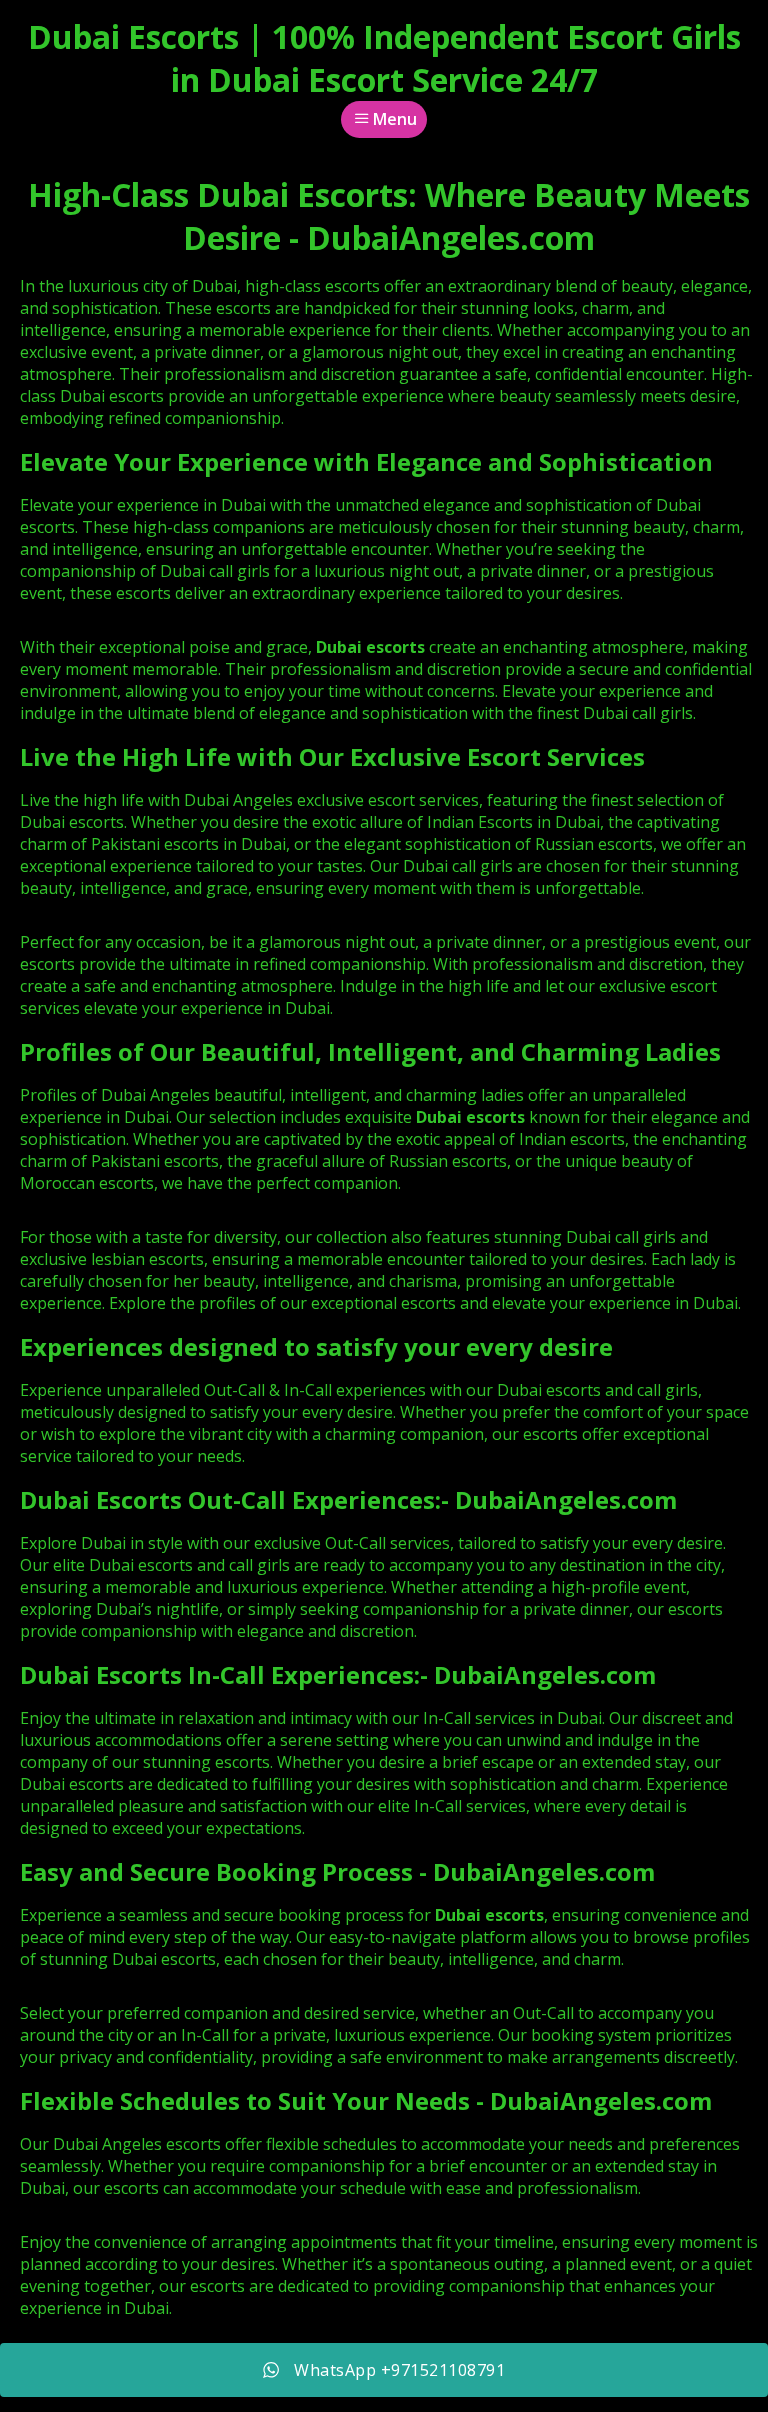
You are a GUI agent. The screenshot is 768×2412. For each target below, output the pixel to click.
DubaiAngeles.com (566, 1499)
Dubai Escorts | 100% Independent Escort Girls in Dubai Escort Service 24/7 (384, 58)
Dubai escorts (470, 1117)
